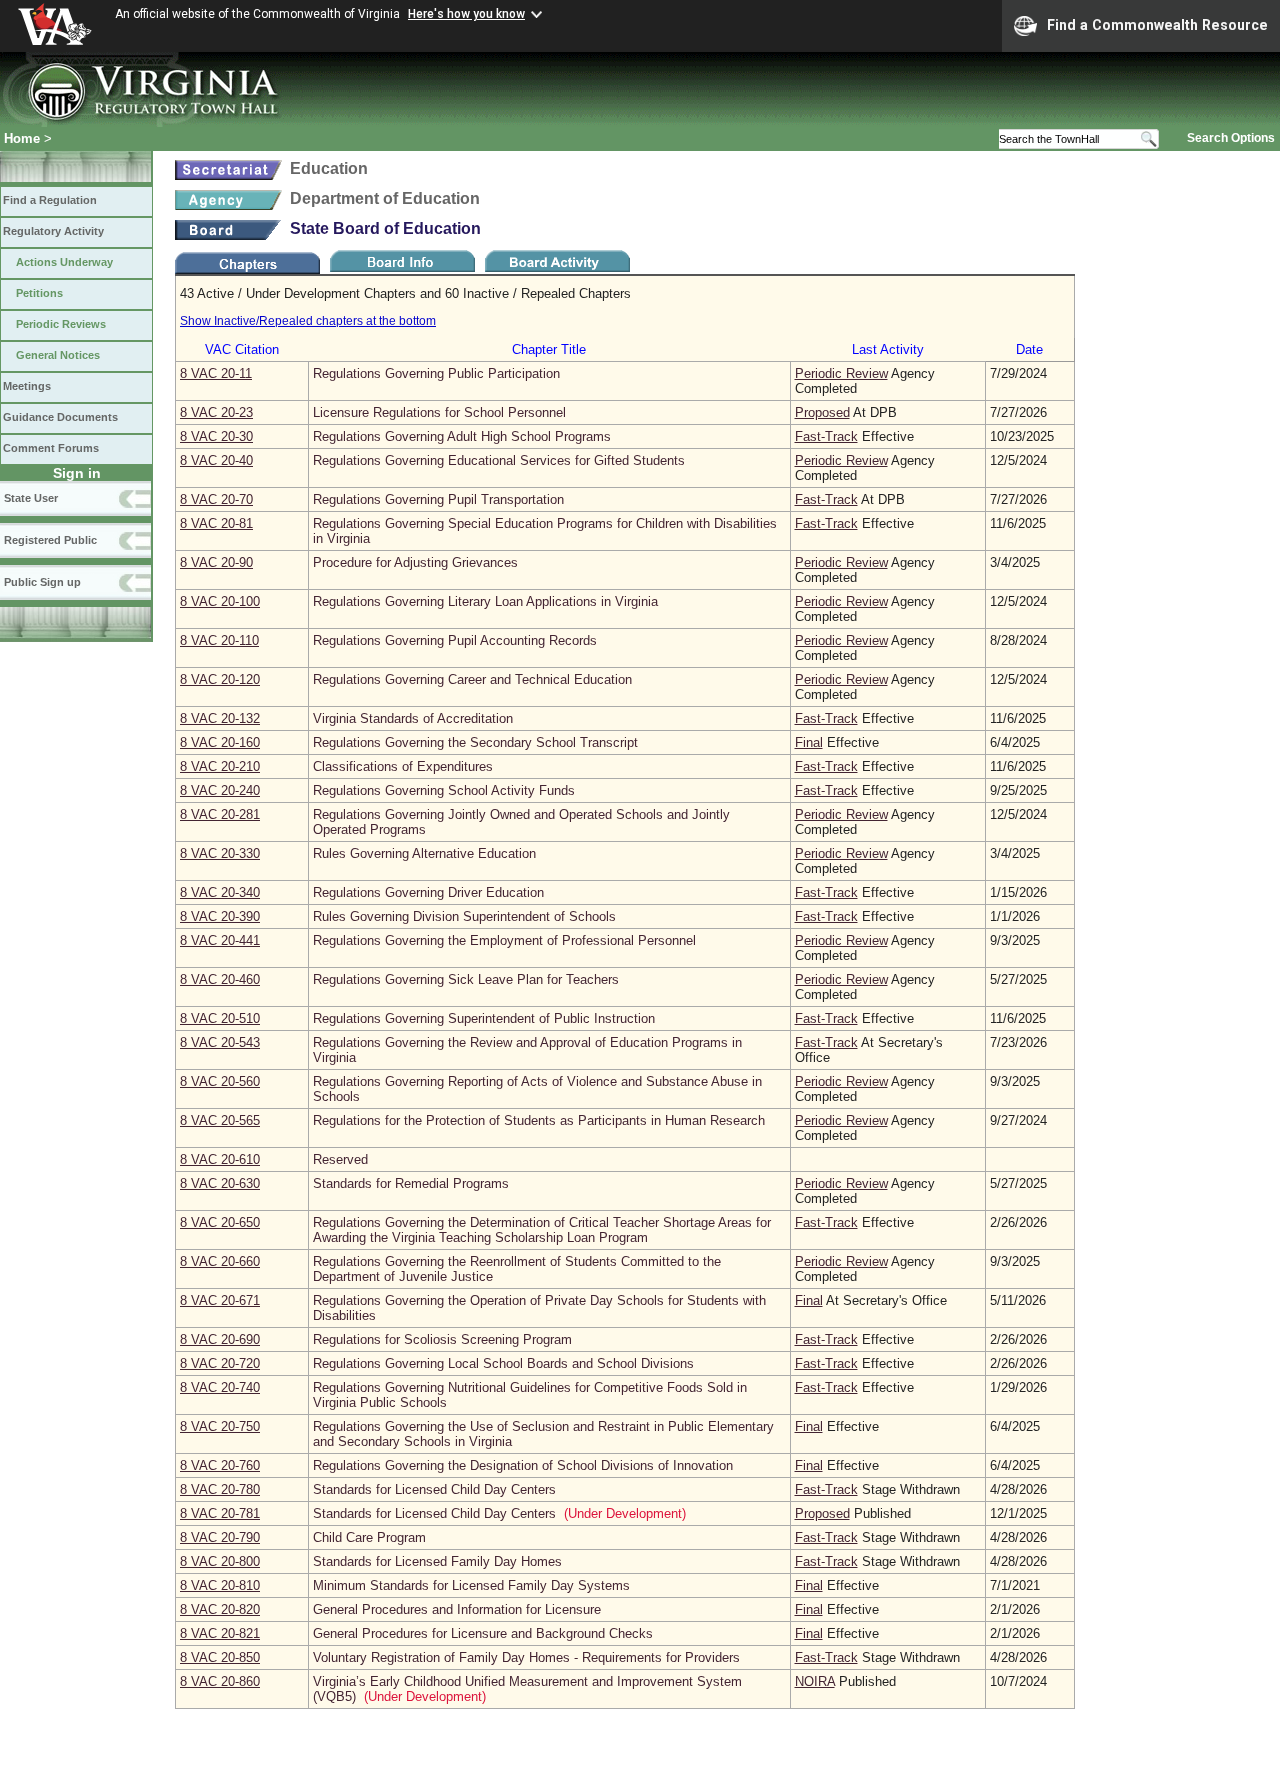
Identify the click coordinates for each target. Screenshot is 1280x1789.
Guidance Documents (60, 417)
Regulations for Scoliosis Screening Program (442, 1339)
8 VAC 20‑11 (216, 373)
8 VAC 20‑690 (220, 1339)
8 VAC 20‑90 (216, 562)
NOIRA (815, 1681)
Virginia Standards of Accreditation (413, 718)
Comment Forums (51, 448)
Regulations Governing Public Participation (436, 373)
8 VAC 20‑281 (220, 814)
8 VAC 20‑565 (220, 1120)
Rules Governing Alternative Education (424, 853)
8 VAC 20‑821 (220, 1633)
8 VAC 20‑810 (220, 1585)
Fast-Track (826, 436)
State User (31, 498)
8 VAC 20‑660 (220, 1261)
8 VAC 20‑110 (219, 640)
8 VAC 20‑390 (220, 916)
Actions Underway (64, 262)
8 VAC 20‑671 (220, 1300)
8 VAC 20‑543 (220, 1042)
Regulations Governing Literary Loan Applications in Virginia (485, 601)
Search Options (1231, 138)
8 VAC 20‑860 (220, 1681)
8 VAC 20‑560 (220, 1081)
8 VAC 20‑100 (220, 601)
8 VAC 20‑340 (220, 892)
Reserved (340, 1159)
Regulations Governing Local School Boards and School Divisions (503, 1363)
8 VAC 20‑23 (216, 412)
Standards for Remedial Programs (411, 1183)
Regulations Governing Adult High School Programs (462, 436)
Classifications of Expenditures (403, 766)
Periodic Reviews (61, 324)
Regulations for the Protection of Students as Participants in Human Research (539, 1120)
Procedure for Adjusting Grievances (415, 562)
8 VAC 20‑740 (220, 1387)
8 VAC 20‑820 (220, 1609)
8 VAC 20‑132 (220, 718)
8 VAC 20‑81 (216, 523)
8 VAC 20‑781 (220, 1513)
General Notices (58, 355)
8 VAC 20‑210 (220, 766)
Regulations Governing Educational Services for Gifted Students (499, 460)
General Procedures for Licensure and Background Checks (483, 1633)
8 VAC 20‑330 (220, 853)
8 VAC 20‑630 (220, 1183)
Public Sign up (42, 582)
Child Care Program (369, 1537)
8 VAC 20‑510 (220, 1018)
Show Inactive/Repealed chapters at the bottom (308, 321)
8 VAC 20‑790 (220, 1537)
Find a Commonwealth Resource (1157, 25)
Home (22, 138)
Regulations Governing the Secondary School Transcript (475, 742)
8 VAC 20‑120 (220, 679)
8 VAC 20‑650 (220, 1222)
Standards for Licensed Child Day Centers (434, 1489)
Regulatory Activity (53, 231)
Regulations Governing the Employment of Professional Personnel (504, 940)
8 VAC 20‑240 (220, 790)
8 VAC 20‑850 (220, 1657)
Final (809, 742)
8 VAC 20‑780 (220, 1489)
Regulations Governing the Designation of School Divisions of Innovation (523, 1465)
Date (1029, 349)
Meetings (27, 386)
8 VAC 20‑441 (220, 940)
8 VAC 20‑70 (216, 499)
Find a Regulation (50, 200)
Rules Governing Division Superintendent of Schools (464, 916)
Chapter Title (549, 349)
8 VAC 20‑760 (220, 1465)
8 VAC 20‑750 (220, 1426)
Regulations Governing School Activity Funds (444, 790)
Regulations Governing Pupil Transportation (438, 499)
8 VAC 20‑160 (220, 742)
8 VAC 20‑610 (220, 1159)
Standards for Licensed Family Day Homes (437, 1561)
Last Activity (888, 349)
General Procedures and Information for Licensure (457, 1609)
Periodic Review (841, 373)
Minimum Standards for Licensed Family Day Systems (471, 1585)
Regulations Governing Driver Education (428, 892)
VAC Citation (242, 349)
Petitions (39, 293)
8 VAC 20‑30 (216, 436)
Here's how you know (466, 14)
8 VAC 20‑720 (220, 1363)
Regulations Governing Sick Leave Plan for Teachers (466, 979)
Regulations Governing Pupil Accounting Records (455, 640)
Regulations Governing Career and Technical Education (472, 679)
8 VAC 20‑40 (216, 460)
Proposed (822, 412)
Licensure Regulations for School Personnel (439, 412)
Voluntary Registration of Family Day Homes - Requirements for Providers (526, 1657)
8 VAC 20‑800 (220, 1561)
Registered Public (50, 540)
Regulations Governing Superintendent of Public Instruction (484, 1018)
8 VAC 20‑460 (220, 979)
